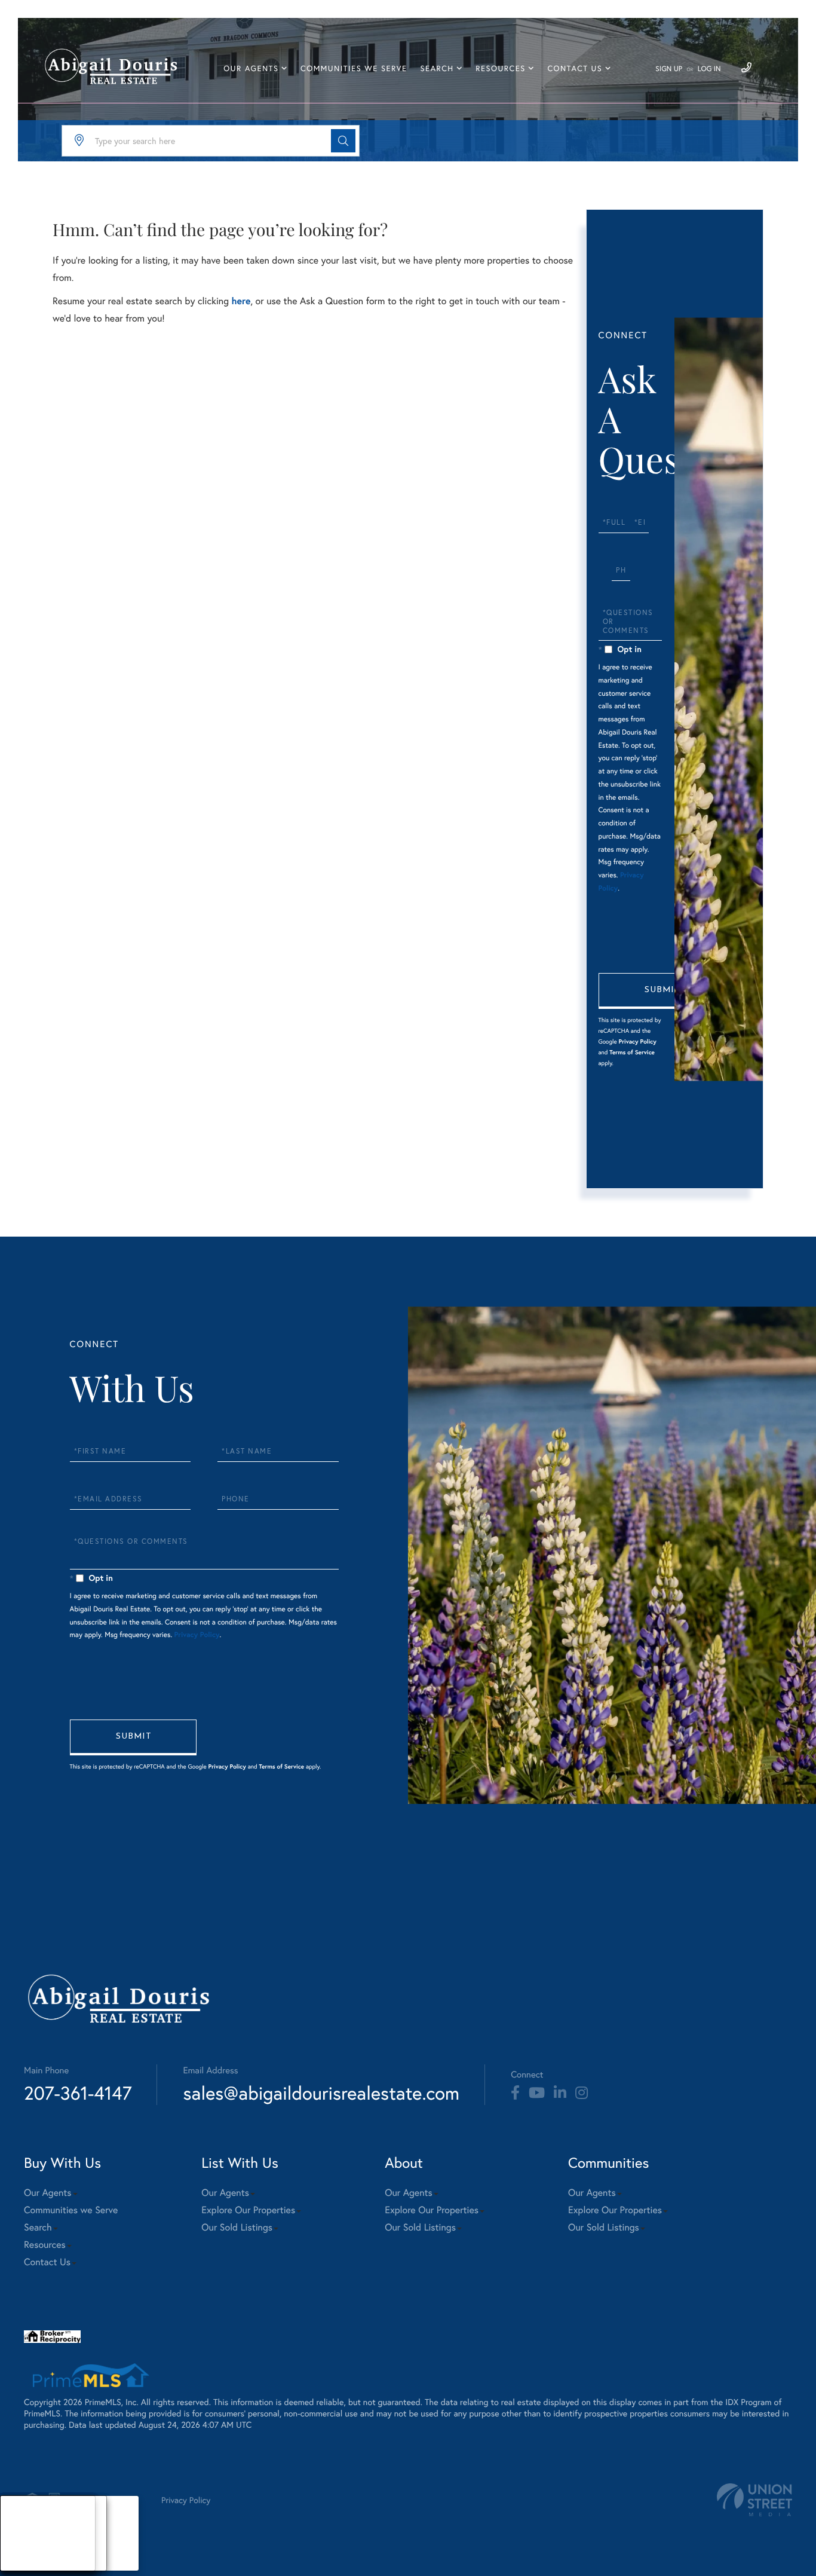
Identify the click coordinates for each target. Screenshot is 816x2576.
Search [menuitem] (437, 68)
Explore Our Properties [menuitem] (248, 2210)
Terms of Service (632, 1052)
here (241, 301)
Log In (709, 69)
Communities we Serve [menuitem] (354, 68)
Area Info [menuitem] (29, 2563)
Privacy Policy (637, 1041)
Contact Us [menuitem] (575, 68)
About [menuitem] (24, 2518)
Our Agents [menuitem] (251, 68)
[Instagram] (582, 2093)
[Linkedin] (560, 2093)
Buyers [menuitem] (24, 2533)
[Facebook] (515, 2093)
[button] (343, 141)
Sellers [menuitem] (24, 2548)
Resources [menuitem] (500, 68)
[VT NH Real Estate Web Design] (754, 2500)
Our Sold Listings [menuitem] (237, 2227)
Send (662, 991)
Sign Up (669, 69)
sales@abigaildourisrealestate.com (321, 2093)
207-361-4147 (78, 2093)
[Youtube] (537, 2093)
